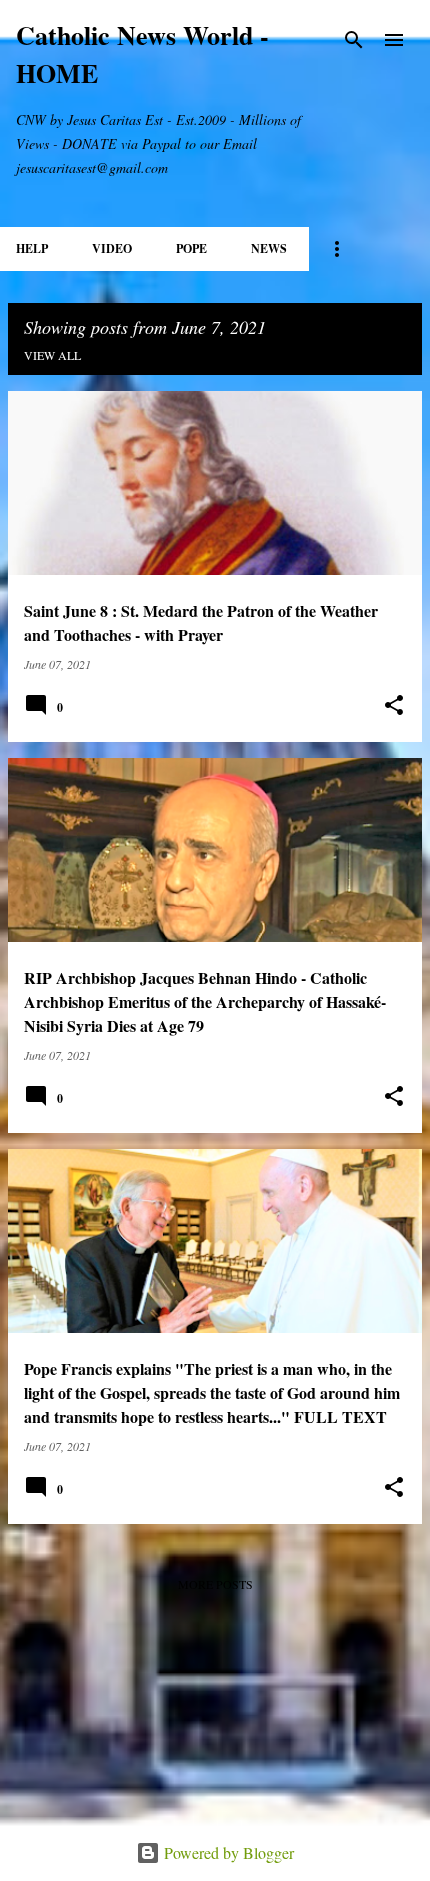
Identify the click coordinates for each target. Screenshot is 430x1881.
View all (52, 355)
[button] (394, 705)
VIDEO (112, 248)
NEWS (269, 248)
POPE (191, 248)
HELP (32, 248)
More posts (215, 1584)
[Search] (354, 40)
